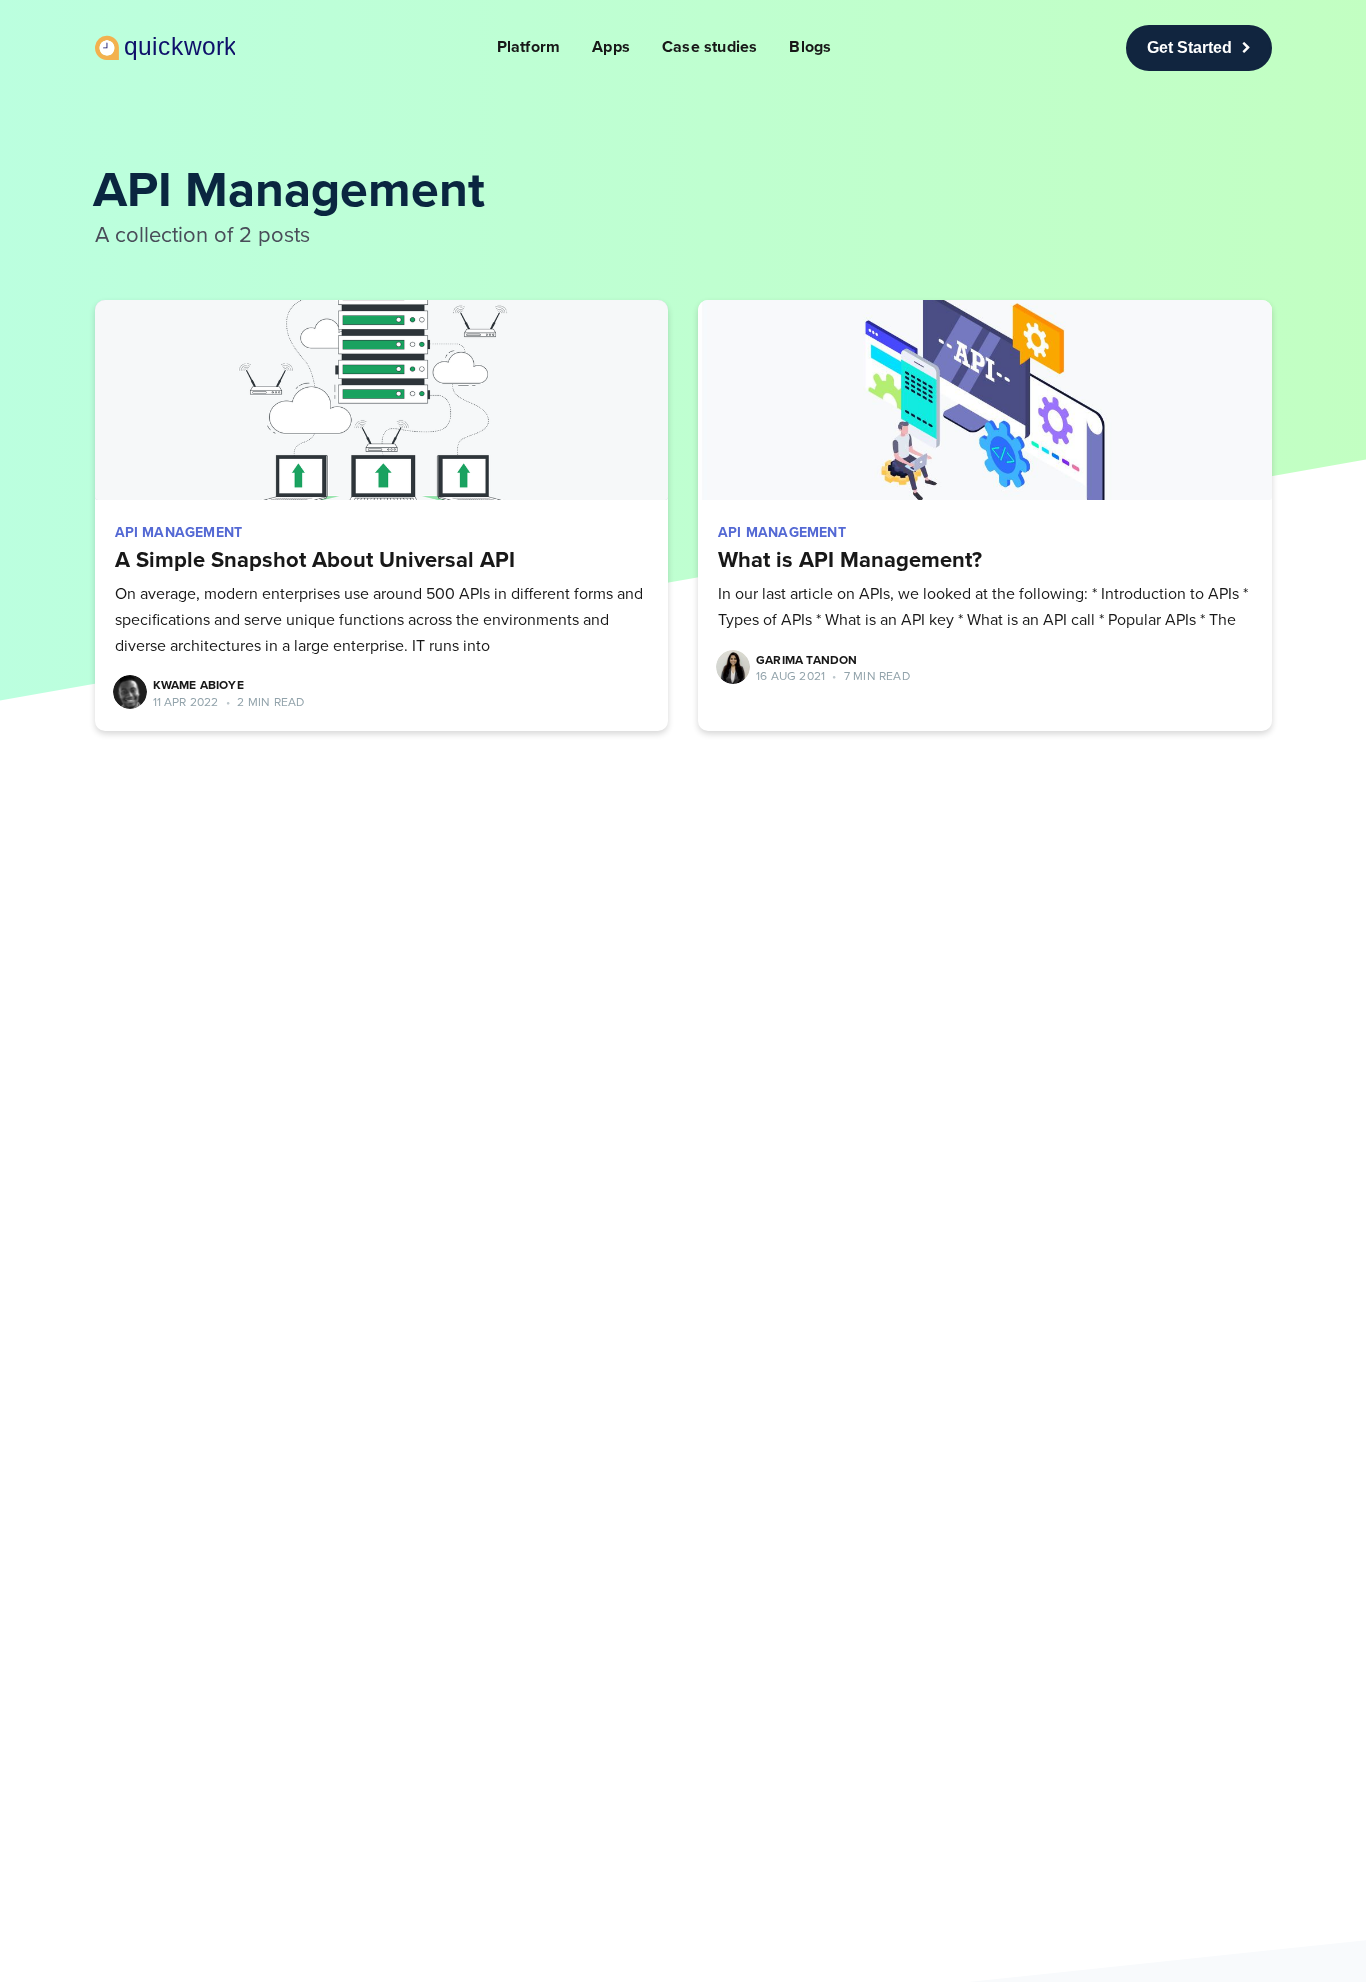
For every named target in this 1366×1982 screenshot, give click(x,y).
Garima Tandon (807, 660)
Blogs (810, 47)
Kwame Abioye (198, 685)
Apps (611, 47)
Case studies (709, 47)
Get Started (1189, 47)
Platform (529, 47)
